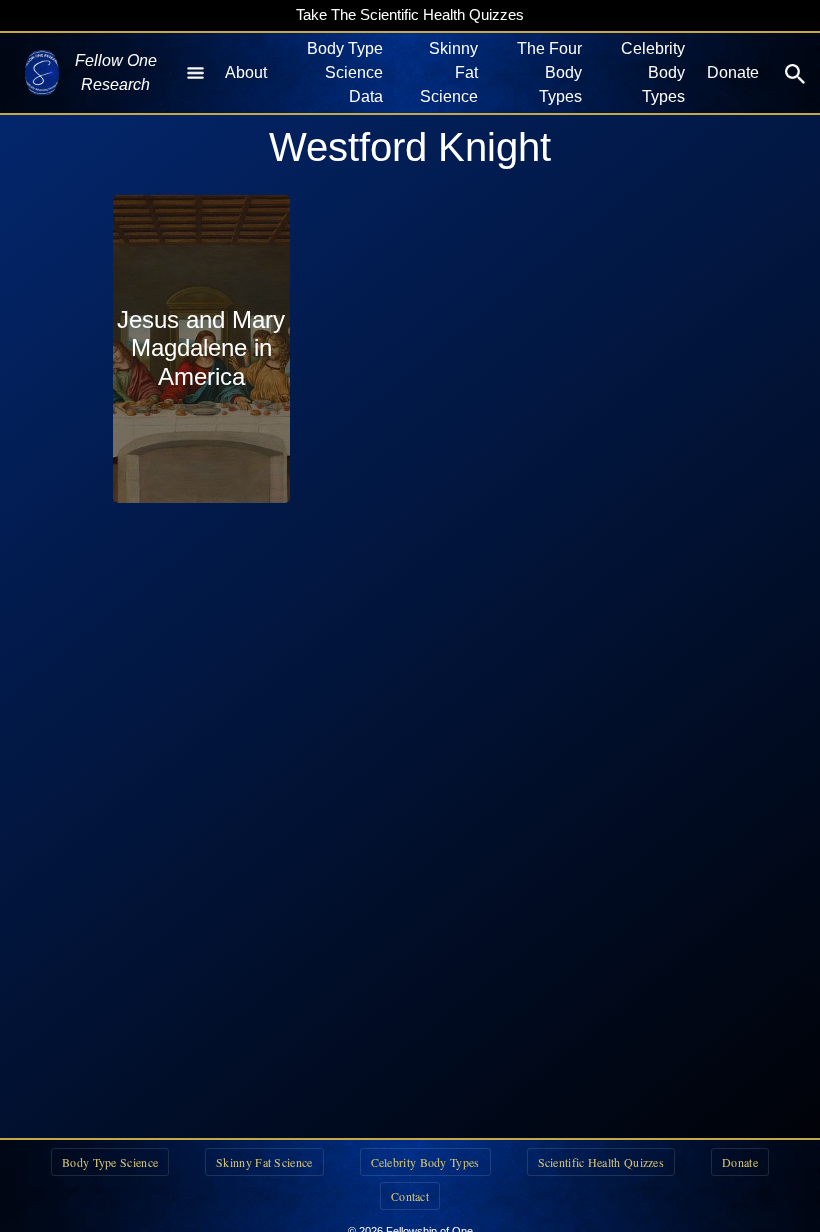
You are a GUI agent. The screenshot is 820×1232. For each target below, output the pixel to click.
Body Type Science (110, 1162)
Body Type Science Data (345, 72)
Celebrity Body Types (653, 72)
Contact (410, 1196)
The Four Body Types (549, 72)
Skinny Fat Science (449, 72)
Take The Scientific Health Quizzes (410, 14)
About (246, 72)
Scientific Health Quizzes (601, 1162)
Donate (733, 72)
